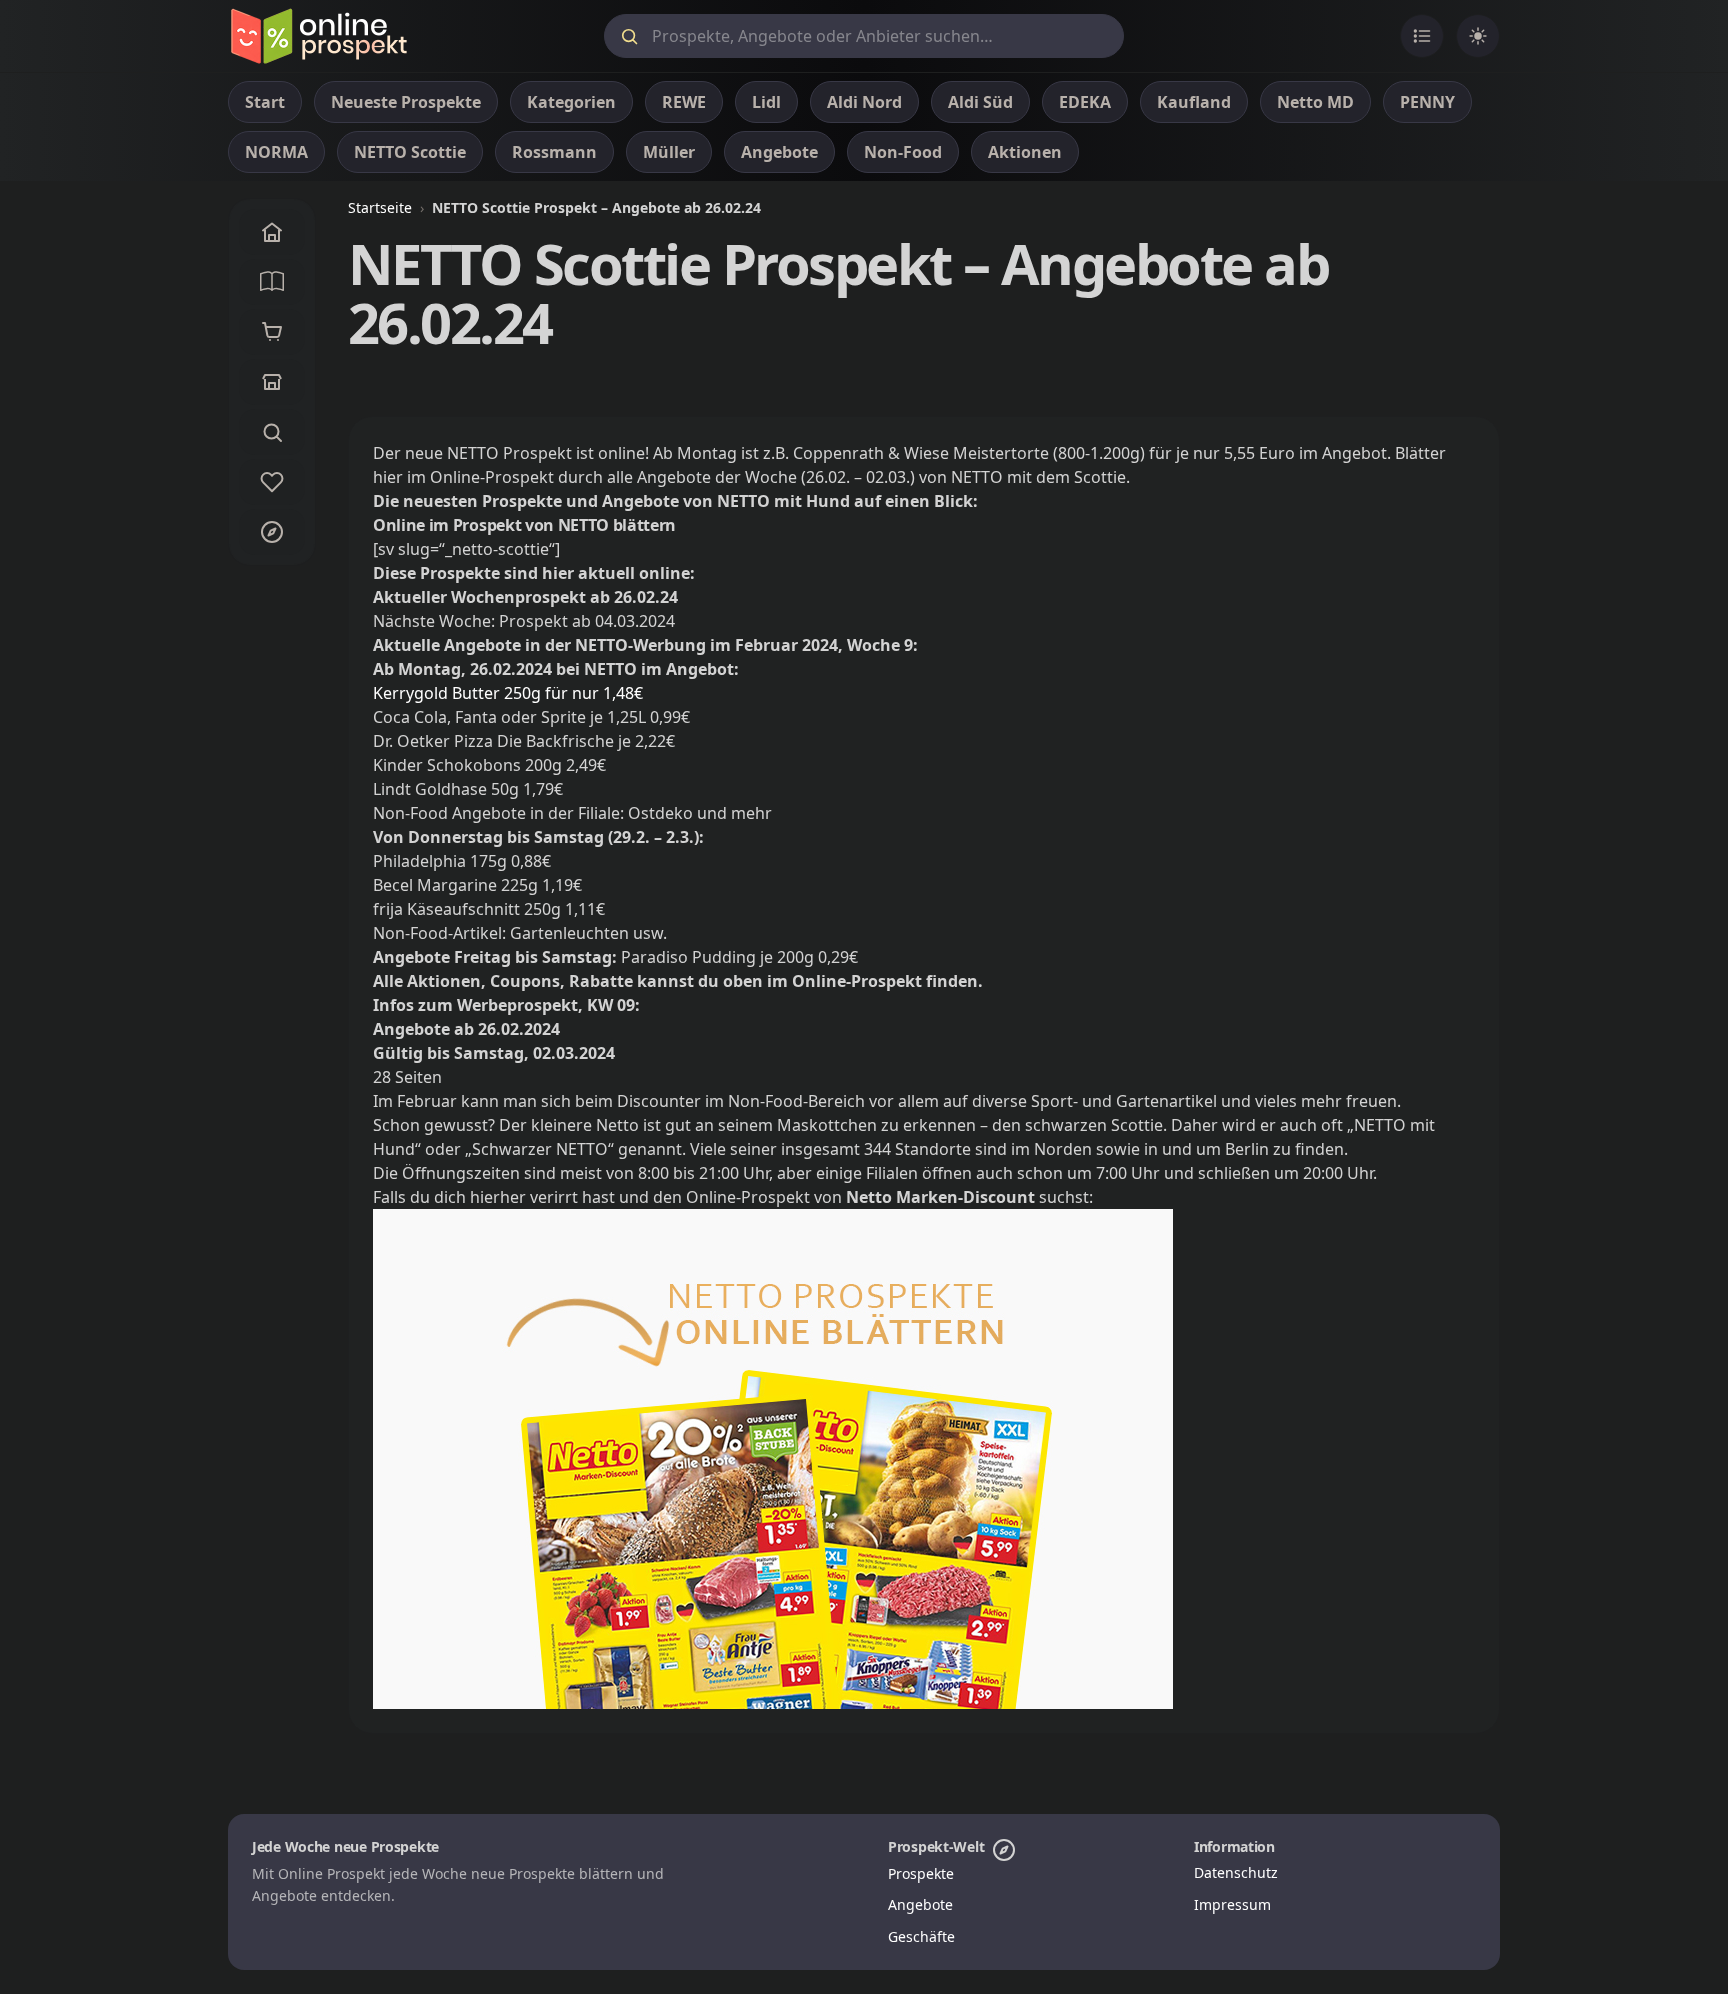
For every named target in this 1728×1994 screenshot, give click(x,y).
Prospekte (921, 1873)
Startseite (380, 207)
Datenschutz (1236, 1872)
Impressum (1232, 1904)
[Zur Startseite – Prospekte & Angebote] (318, 36)
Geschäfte (921, 1936)
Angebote (920, 1904)
